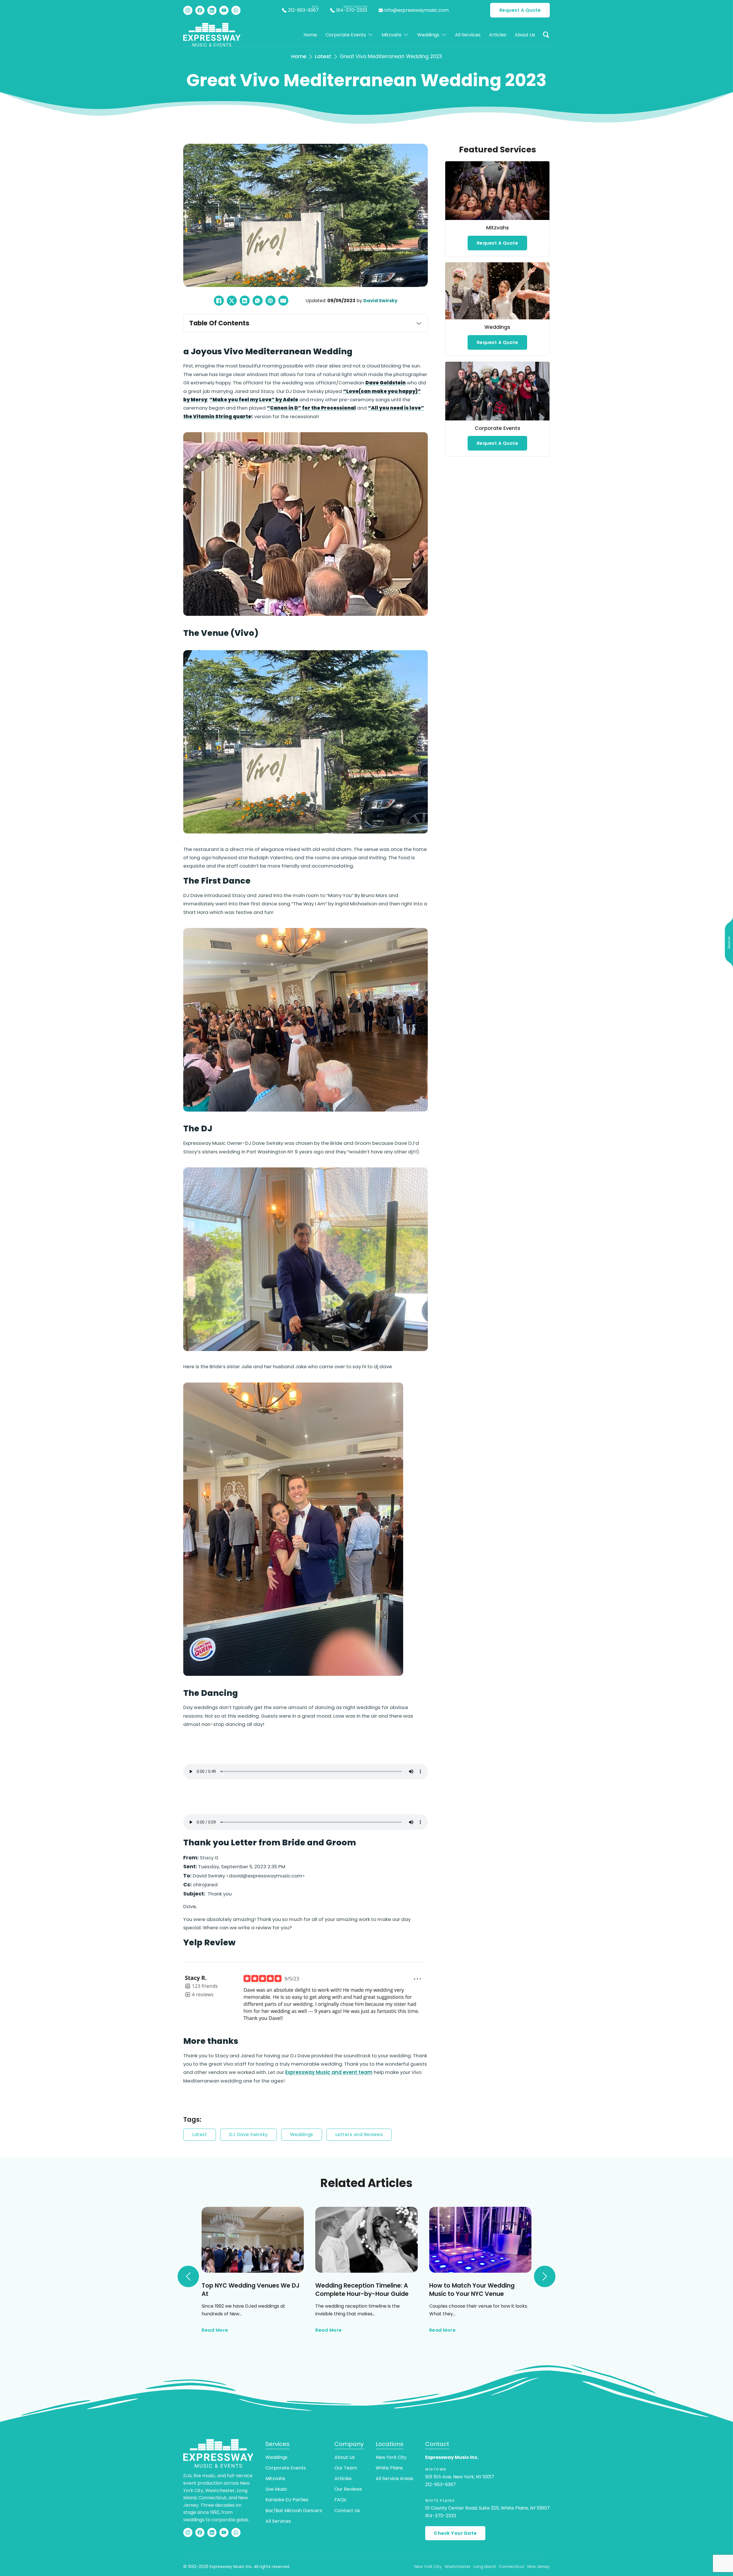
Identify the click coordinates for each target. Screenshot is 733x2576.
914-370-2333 (441, 2516)
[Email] (283, 301)
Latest (323, 56)
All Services (468, 35)
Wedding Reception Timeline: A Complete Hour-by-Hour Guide (362, 2290)
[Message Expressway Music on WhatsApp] (236, 10)
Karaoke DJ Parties (287, 2500)
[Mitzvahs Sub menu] (406, 35)
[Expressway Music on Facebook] (200, 10)
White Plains (389, 2468)
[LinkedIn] (245, 301)
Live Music (276, 2489)
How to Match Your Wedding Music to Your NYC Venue (472, 2290)
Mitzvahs (392, 35)
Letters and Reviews (359, 2134)
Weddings (428, 35)
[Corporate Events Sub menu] (371, 35)
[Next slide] (545, 2276)
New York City (391, 2457)
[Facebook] (219, 301)
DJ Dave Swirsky (249, 2134)
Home (310, 35)
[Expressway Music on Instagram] (188, 10)
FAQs (340, 2500)
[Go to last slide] (188, 2276)
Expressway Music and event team (329, 2072)
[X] (232, 301)
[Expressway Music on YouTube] (224, 10)
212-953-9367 (441, 2484)
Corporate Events (346, 35)
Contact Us (347, 2511)
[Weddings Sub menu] (444, 35)
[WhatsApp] (258, 301)
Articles (498, 35)
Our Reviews (348, 2489)
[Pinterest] (270, 301)
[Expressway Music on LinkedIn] (212, 10)
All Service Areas (394, 2478)
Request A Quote (520, 10)
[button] (546, 35)
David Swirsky (380, 301)
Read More (215, 2330)
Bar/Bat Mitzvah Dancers (294, 2511)
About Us (525, 35)
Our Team (346, 2468)
